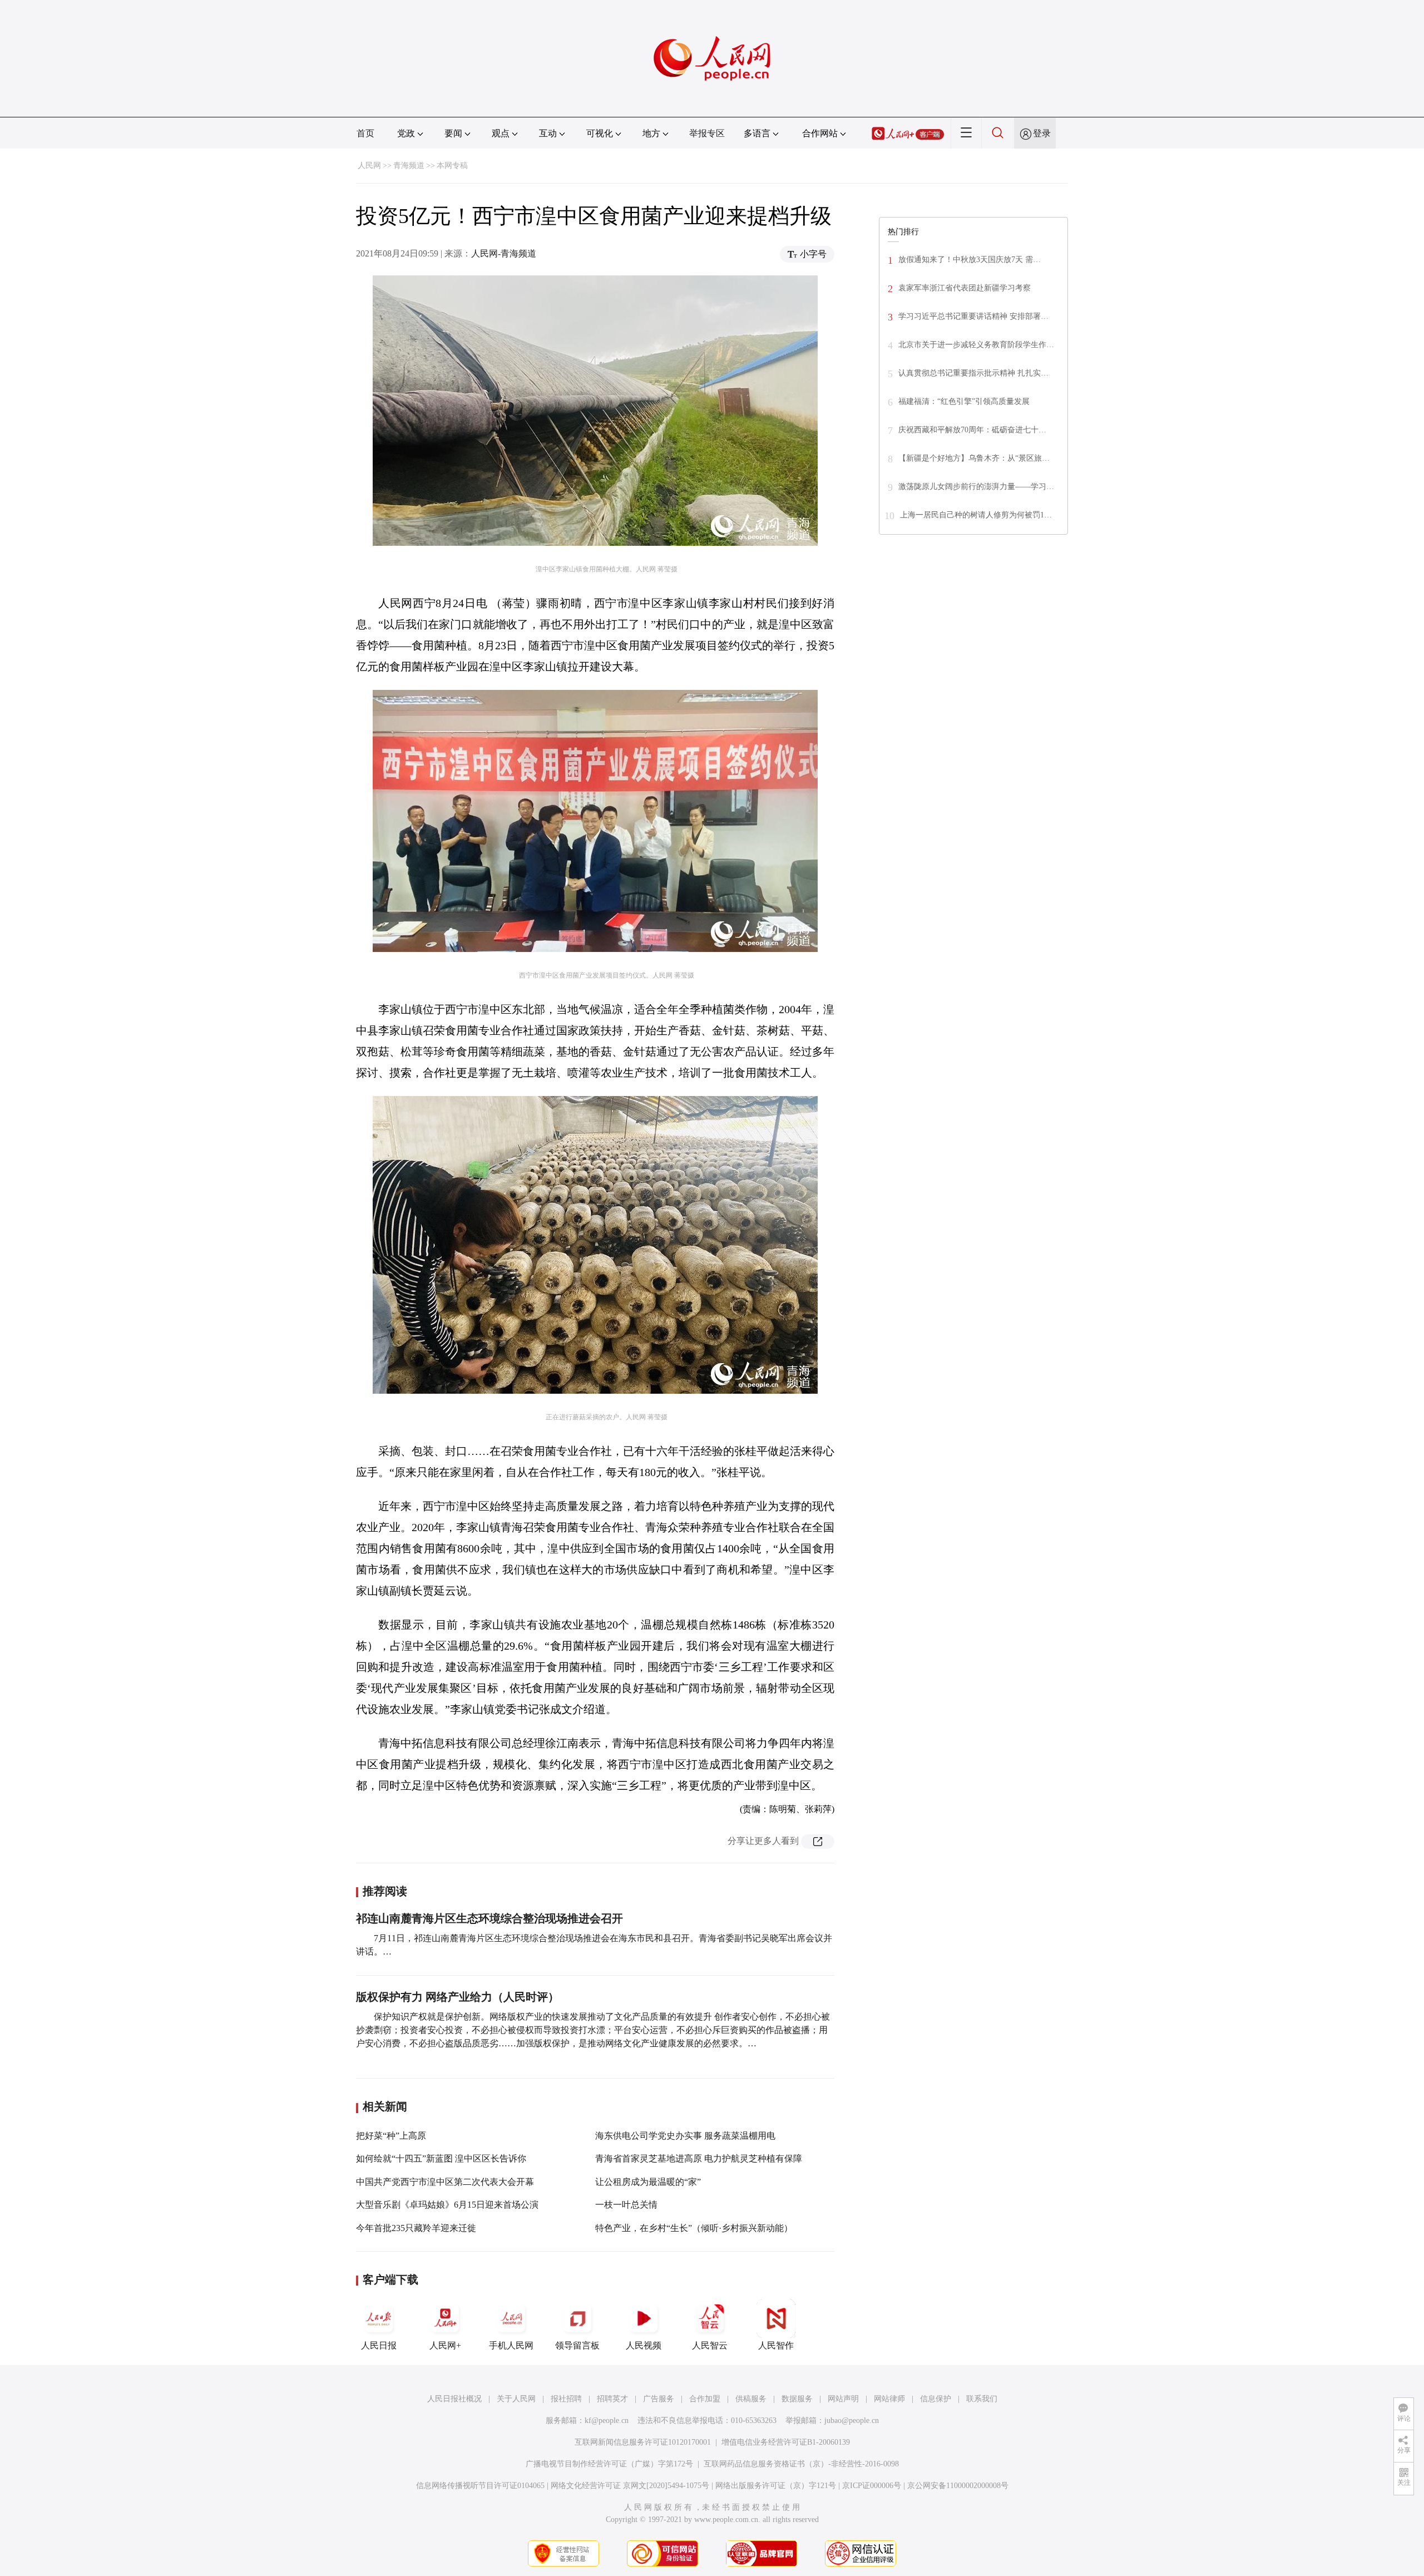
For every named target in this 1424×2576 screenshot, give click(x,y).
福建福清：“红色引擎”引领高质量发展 (964, 401)
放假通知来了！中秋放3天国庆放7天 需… (970, 260)
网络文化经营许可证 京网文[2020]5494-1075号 (630, 2486)
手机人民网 (511, 2345)
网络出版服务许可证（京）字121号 (776, 2486)
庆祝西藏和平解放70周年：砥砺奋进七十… (972, 430)
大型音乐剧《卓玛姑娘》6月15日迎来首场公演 (447, 2205)
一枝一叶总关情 (626, 2205)
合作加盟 (705, 2399)
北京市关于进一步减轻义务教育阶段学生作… (976, 345)
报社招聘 (566, 2399)
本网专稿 (452, 166)
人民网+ (445, 2345)
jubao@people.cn (852, 2420)
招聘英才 (612, 2399)
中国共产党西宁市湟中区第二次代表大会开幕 (445, 2182)
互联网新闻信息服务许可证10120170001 (643, 2442)
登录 (1042, 133)
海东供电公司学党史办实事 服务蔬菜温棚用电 (685, 2136)
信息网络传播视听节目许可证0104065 (480, 2486)
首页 (365, 133)
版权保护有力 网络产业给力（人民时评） (458, 1997)
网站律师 (889, 2399)
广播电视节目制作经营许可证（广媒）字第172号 (609, 2464)
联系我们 (982, 2399)
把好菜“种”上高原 (391, 2136)
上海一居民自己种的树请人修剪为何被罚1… (976, 515)
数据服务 (797, 2399)
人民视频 (644, 2345)
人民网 (369, 166)
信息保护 (936, 2399)
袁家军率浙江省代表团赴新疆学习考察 (965, 288)
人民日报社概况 (454, 2399)
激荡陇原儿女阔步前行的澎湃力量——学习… (976, 487)
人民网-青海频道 (504, 253)
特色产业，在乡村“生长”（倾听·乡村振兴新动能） (694, 2228)
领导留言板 (577, 2345)
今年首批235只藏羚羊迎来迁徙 (416, 2228)
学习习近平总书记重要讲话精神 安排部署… (973, 316)
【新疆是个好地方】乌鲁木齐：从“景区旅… (974, 458)
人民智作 (776, 2345)
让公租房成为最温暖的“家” (648, 2182)
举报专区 (707, 133)
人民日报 (379, 2345)
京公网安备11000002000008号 (958, 2486)
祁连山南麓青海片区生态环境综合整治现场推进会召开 (489, 1918)
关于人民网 (516, 2399)
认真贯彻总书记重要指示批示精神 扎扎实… (973, 373)
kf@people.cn (607, 2420)
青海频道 (409, 166)
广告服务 (659, 2399)
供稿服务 (751, 2399)
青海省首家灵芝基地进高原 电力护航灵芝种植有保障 (699, 2158)
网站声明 (843, 2399)
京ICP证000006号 (872, 2486)
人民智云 (710, 2345)
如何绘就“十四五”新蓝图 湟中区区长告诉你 (441, 2158)
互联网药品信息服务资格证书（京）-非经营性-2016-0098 (801, 2464)
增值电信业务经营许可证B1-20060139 (786, 2442)
